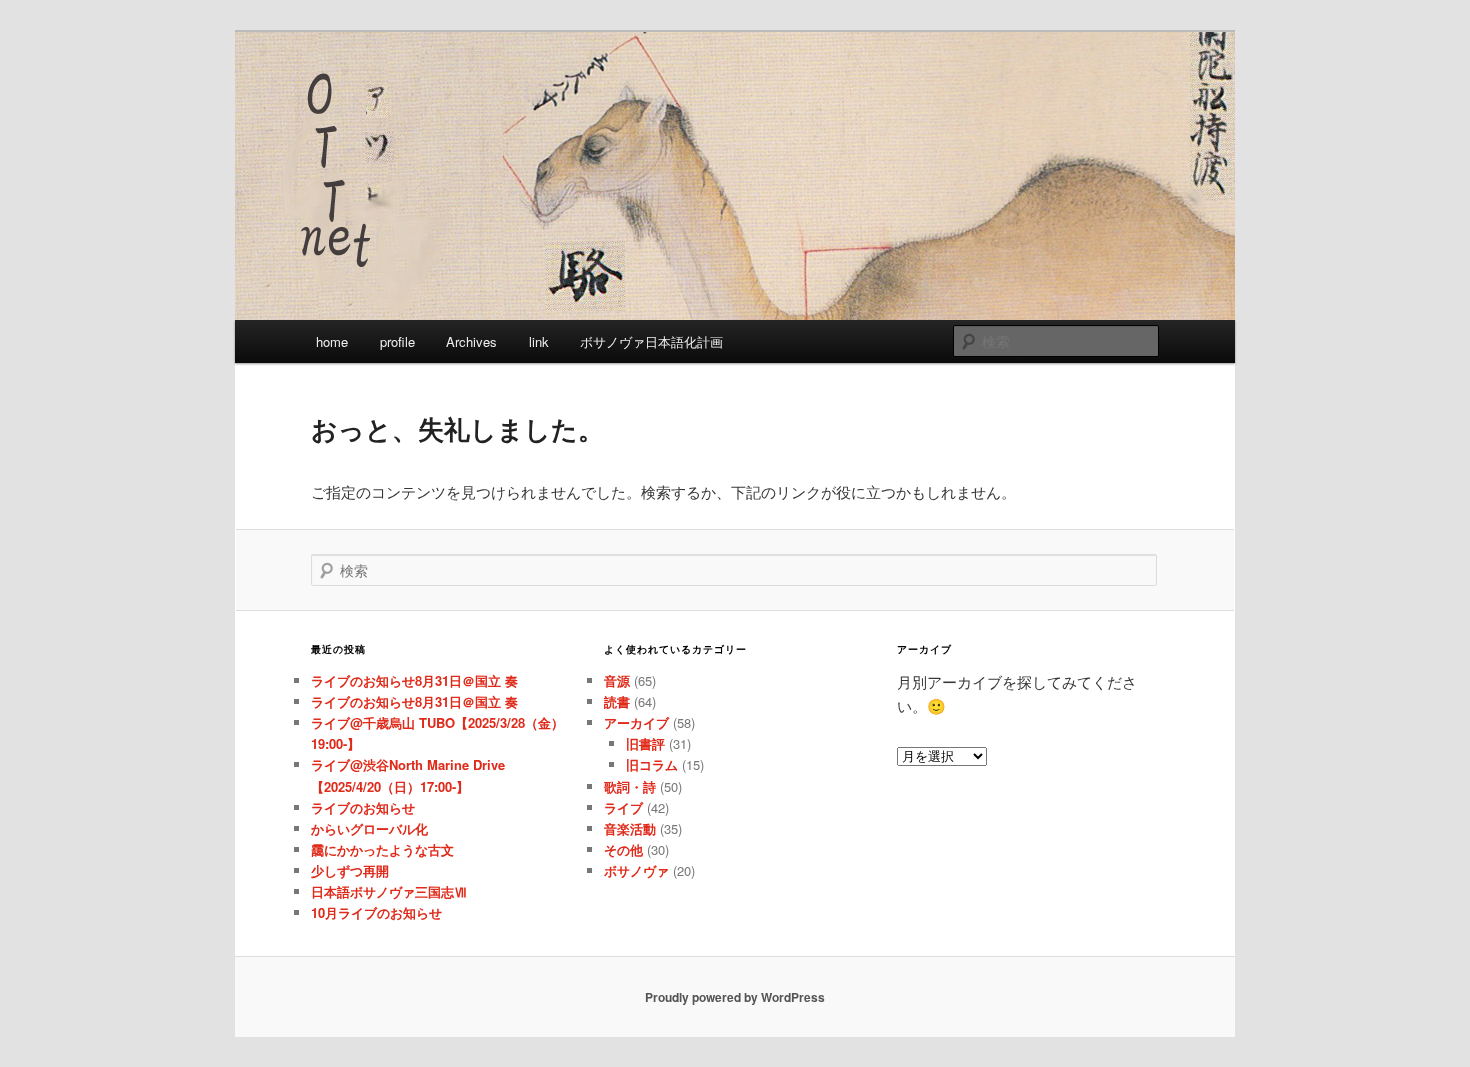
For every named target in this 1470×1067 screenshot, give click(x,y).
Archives (471, 341)
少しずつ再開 (350, 870)
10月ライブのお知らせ (376, 912)
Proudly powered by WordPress (735, 997)
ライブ (623, 807)
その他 (623, 849)
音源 (617, 680)
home (332, 341)
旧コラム (652, 764)
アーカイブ (636, 722)
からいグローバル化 (369, 828)
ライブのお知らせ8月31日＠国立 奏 (414, 680)
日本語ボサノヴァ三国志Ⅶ (389, 891)
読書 (617, 701)
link (539, 341)
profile (397, 341)
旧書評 (645, 743)
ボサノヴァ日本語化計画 (651, 341)
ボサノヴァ (636, 870)
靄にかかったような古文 (382, 849)
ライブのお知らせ (363, 807)
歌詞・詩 (630, 786)
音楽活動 (630, 828)
